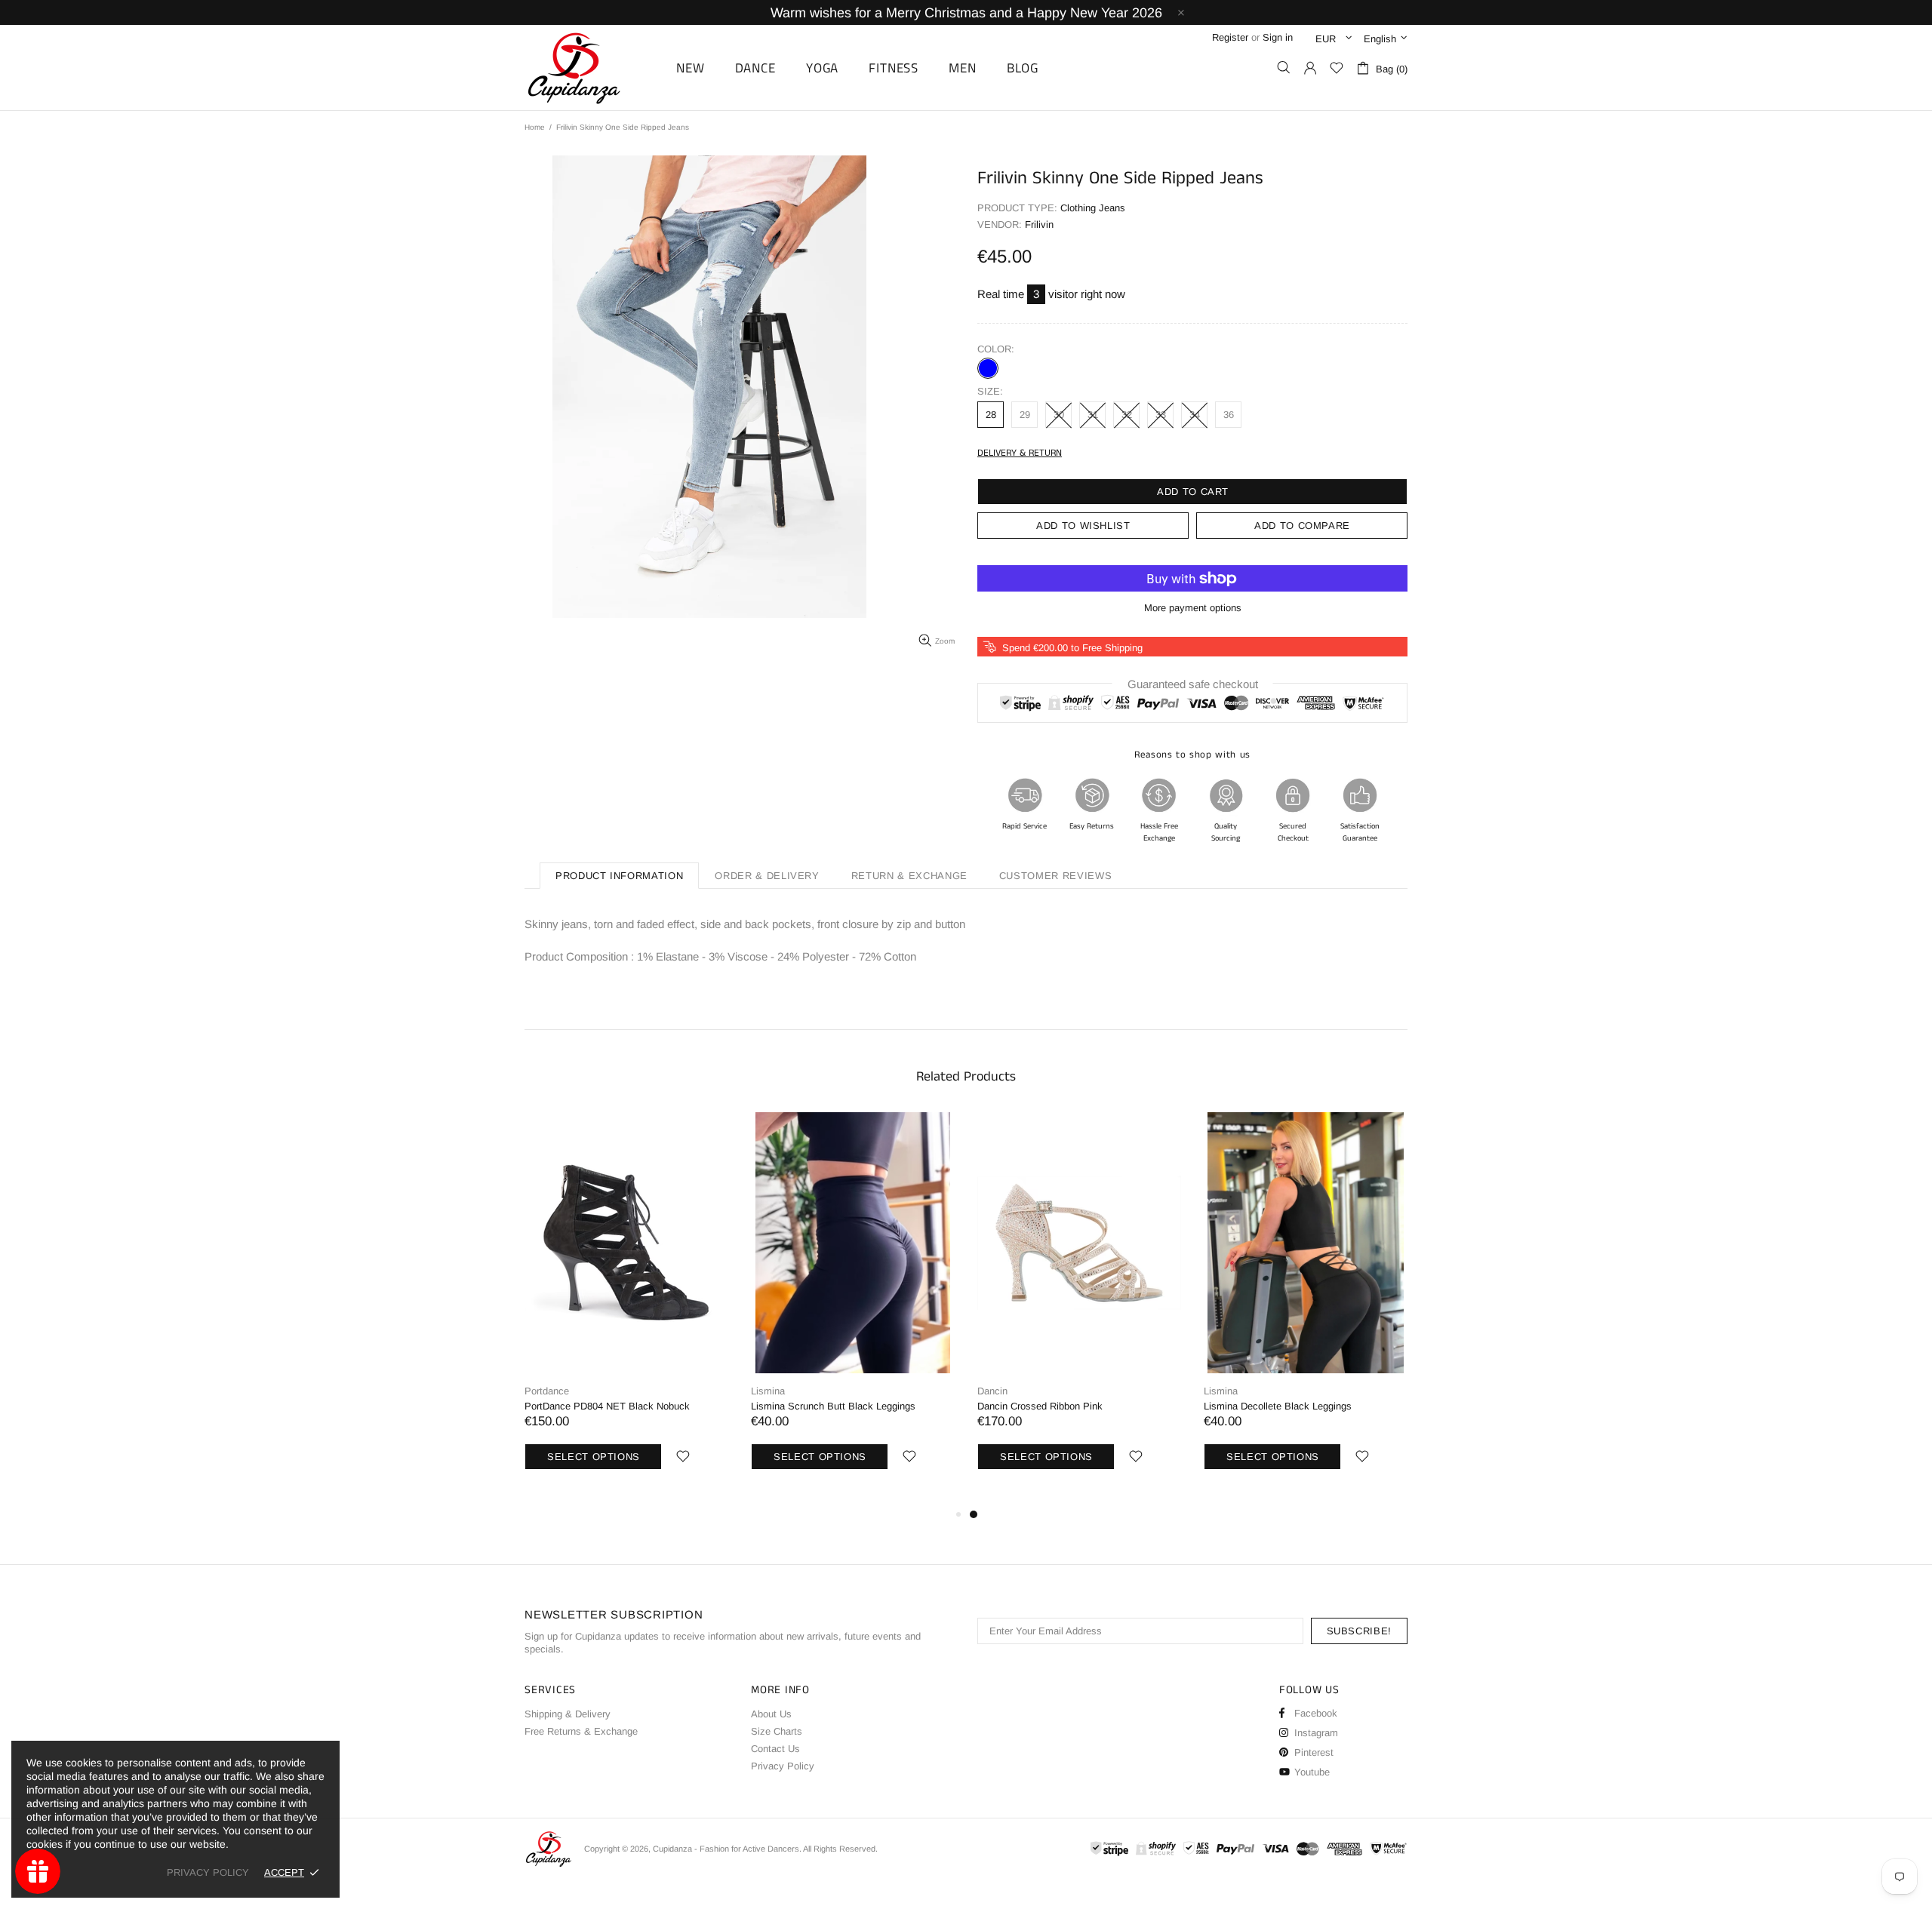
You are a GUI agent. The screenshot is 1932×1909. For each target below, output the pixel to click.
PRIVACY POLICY (208, 1872)
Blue (988, 368)
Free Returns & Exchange (581, 1731)
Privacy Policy (783, 1766)
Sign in (1278, 37)
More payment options (1193, 608)
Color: (996, 349)
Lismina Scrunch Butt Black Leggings (833, 1406)
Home (535, 127)
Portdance (547, 1391)
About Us (771, 1714)
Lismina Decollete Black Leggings (1278, 1406)
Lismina (768, 1391)
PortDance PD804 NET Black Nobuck (607, 1406)
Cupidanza (591, 68)
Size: (990, 391)
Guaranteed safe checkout (1193, 684)
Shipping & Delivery (568, 1714)
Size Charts (777, 1731)
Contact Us (775, 1749)
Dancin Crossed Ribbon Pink (1040, 1406)
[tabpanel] (1079, 1309)
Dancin (992, 1391)
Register (1230, 37)
